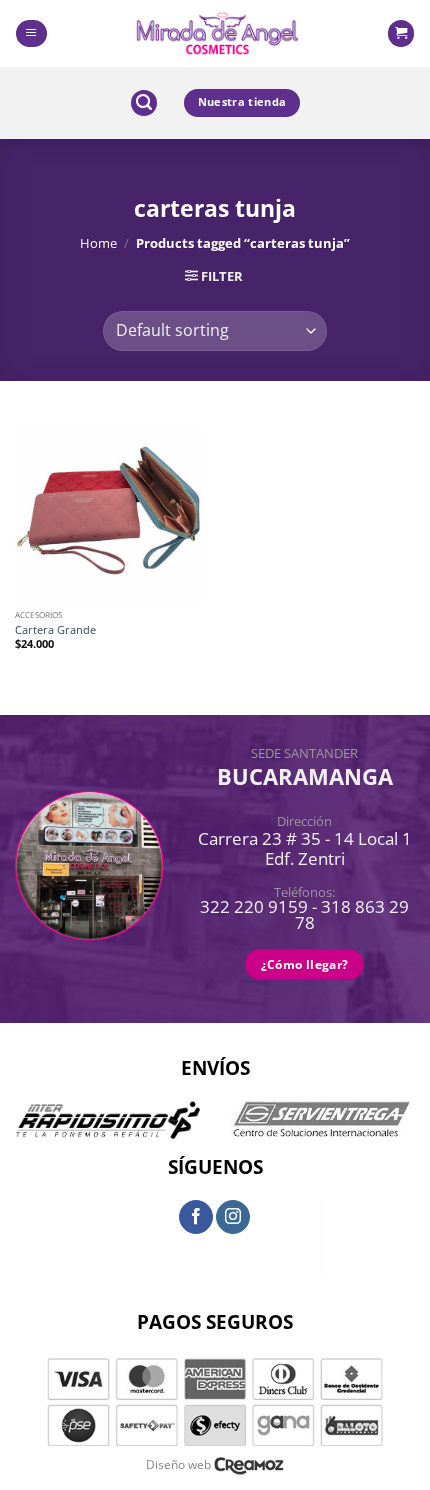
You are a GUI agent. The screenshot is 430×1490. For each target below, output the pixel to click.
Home (98, 243)
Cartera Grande (55, 630)
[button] (31, 33)
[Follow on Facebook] (196, 1217)
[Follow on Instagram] (233, 1217)
